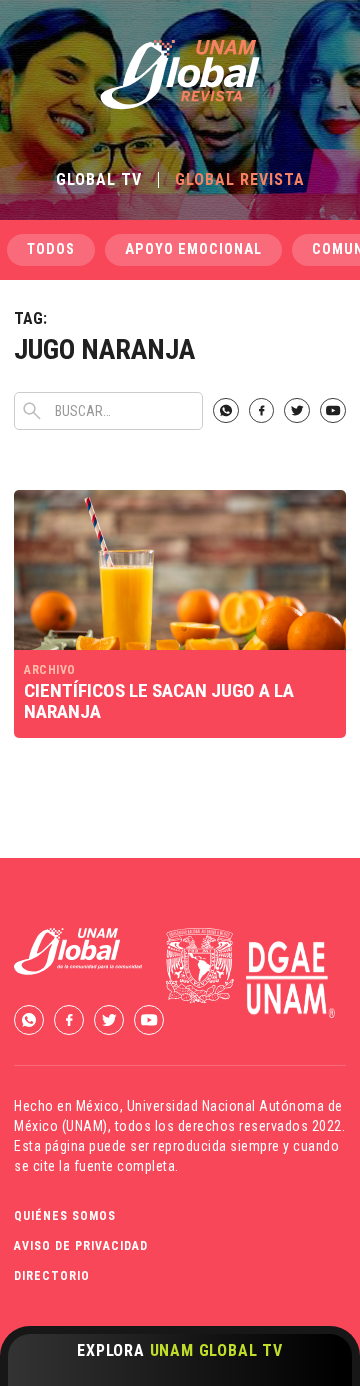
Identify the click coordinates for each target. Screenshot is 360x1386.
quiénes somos (65, 1216)
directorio (52, 1276)
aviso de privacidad (81, 1246)
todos (51, 249)
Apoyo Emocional (193, 249)
